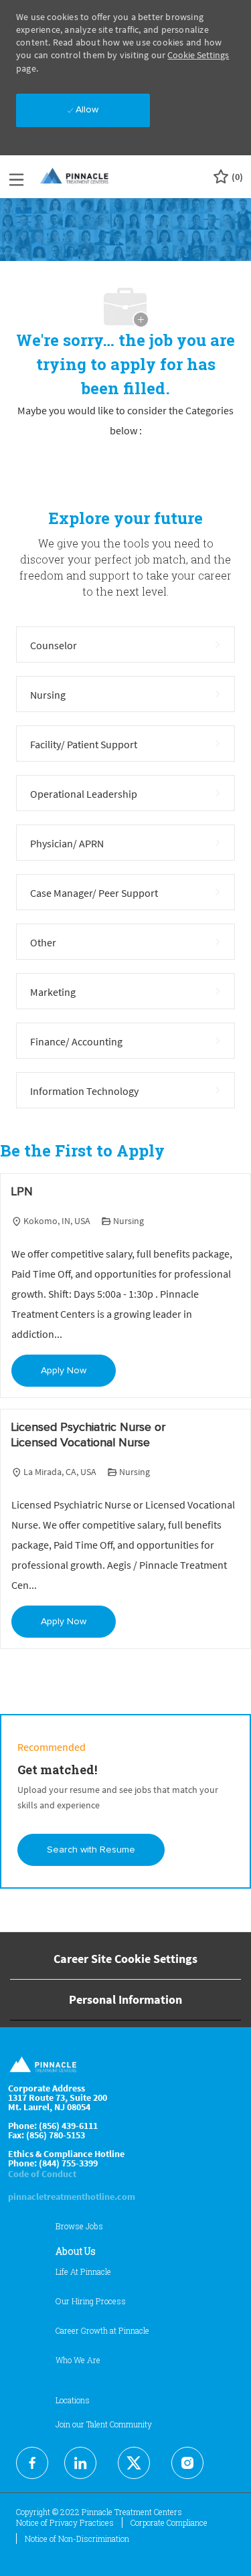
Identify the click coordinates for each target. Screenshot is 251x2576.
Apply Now (64, 1371)
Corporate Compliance (169, 2522)
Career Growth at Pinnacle (102, 2330)
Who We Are (78, 2360)
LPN (22, 1192)
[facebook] (32, 2463)
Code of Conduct (42, 2174)
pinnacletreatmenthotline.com (72, 2197)
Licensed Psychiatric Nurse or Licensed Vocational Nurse (88, 1435)
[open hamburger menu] (16, 177)
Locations (73, 2400)
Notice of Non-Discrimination (77, 2539)
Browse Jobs (79, 2226)
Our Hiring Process (91, 2301)
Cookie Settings (198, 55)
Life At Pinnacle (83, 2271)
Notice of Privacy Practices (65, 2522)
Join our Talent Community (104, 2424)
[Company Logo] (75, 176)
